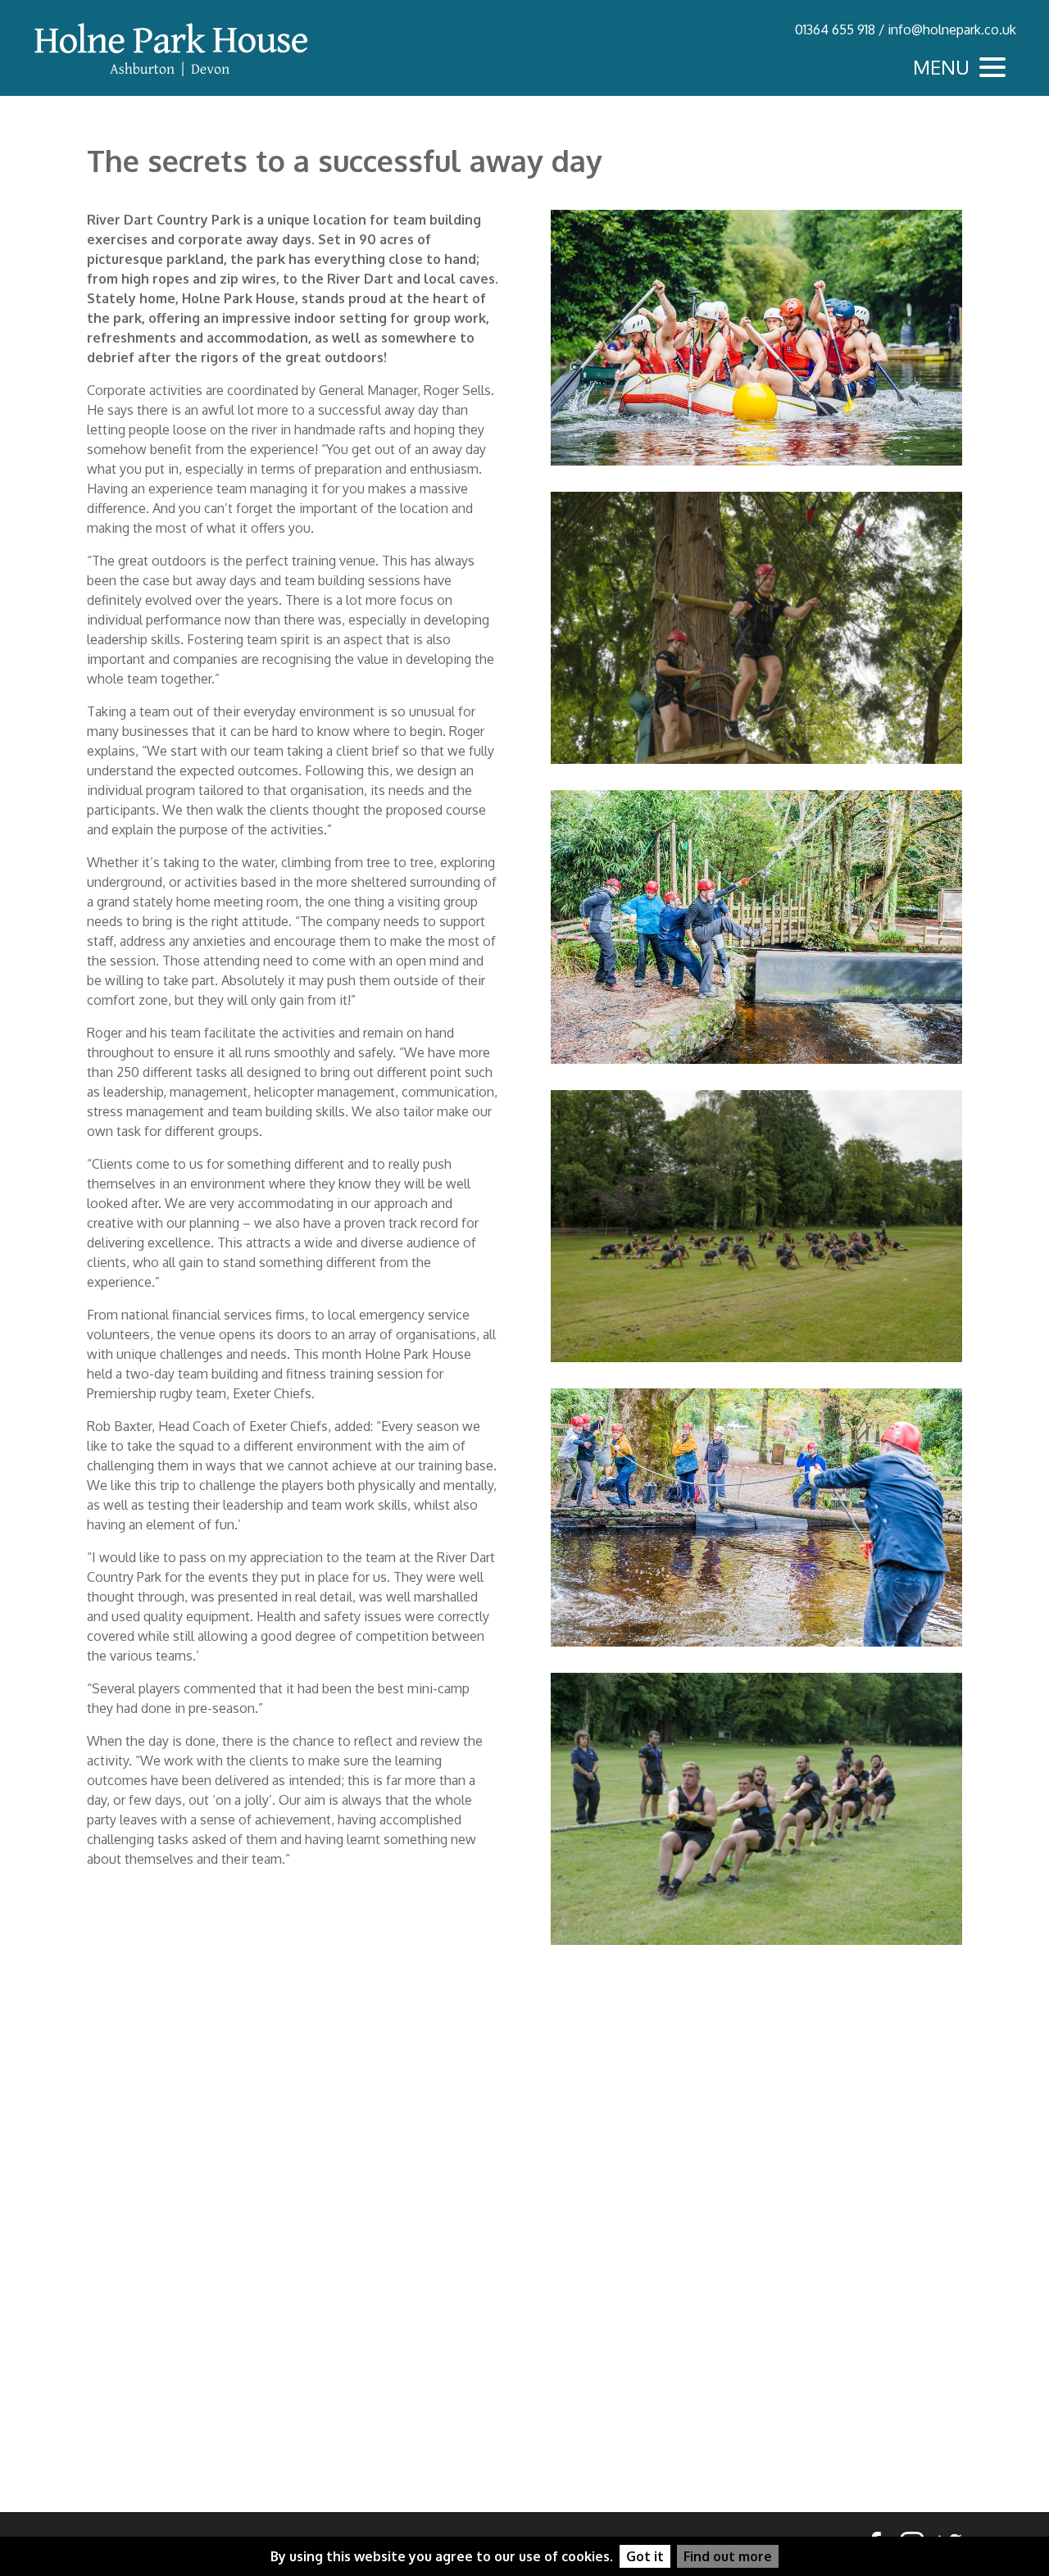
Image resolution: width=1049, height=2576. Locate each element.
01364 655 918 (835, 30)
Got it (645, 2556)
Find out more (728, 2556)
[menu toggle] (963, 67)
